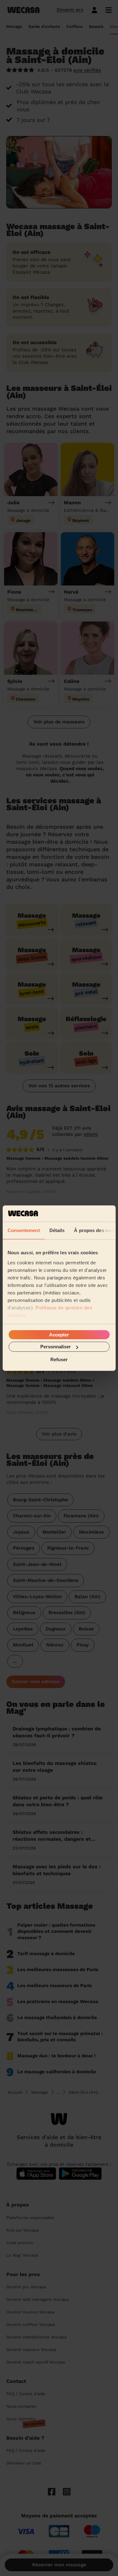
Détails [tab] (57, 1230)
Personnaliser (56, 1347)
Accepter (59, 1335)
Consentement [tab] (23, 1230)
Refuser (59, 1359)
